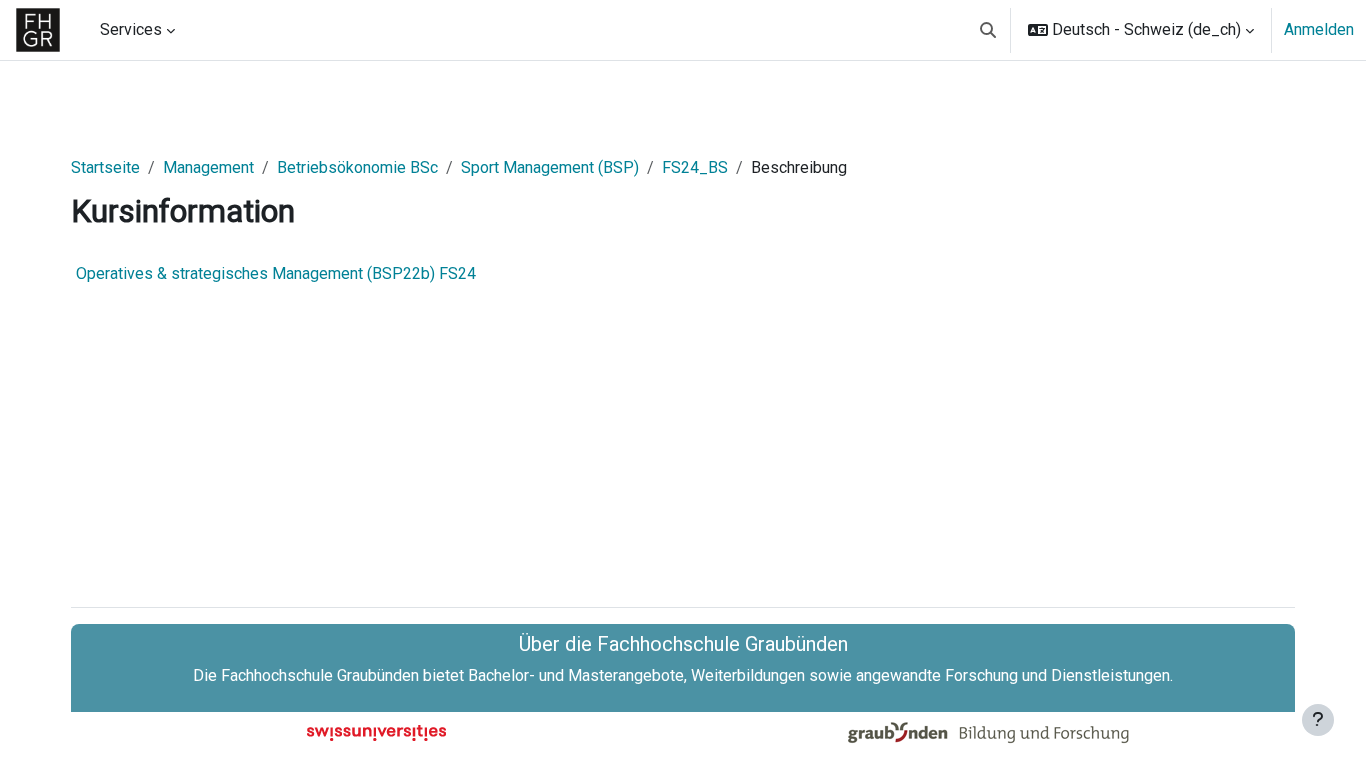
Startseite (105, 167)
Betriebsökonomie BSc (357, 167)
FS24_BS (695, 167)
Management (208, 167)
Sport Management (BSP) (550, 167)
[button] (988, 30)
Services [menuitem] (131, 29)
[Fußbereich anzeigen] (1318, 720)
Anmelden (1319, 29)
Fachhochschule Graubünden (320, 675)
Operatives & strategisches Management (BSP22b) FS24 (276, 273)
